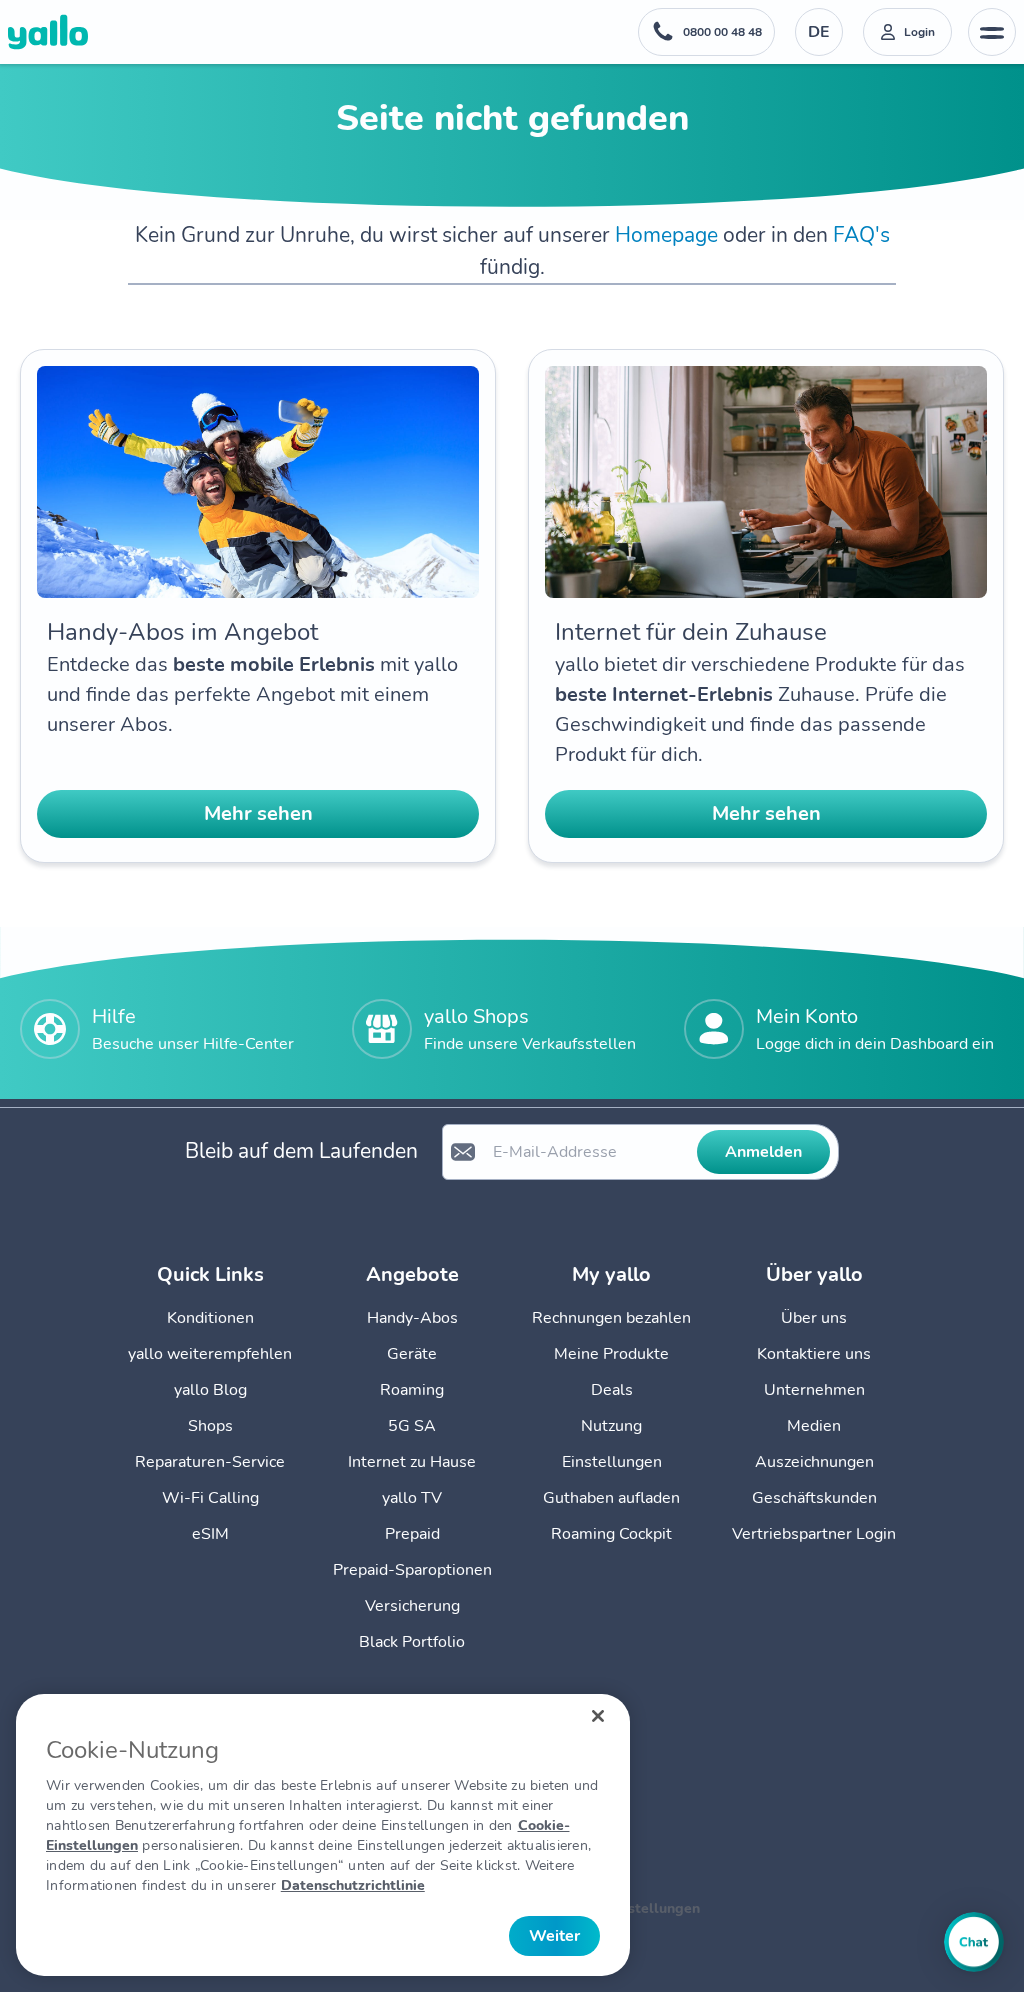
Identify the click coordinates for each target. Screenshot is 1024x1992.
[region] (323, 1835)
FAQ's (861, 235)
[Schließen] (598, 1716)
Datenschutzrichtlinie (353, 1885)
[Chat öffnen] (974, 1942)
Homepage (666, 235)
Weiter (554, 1936)
